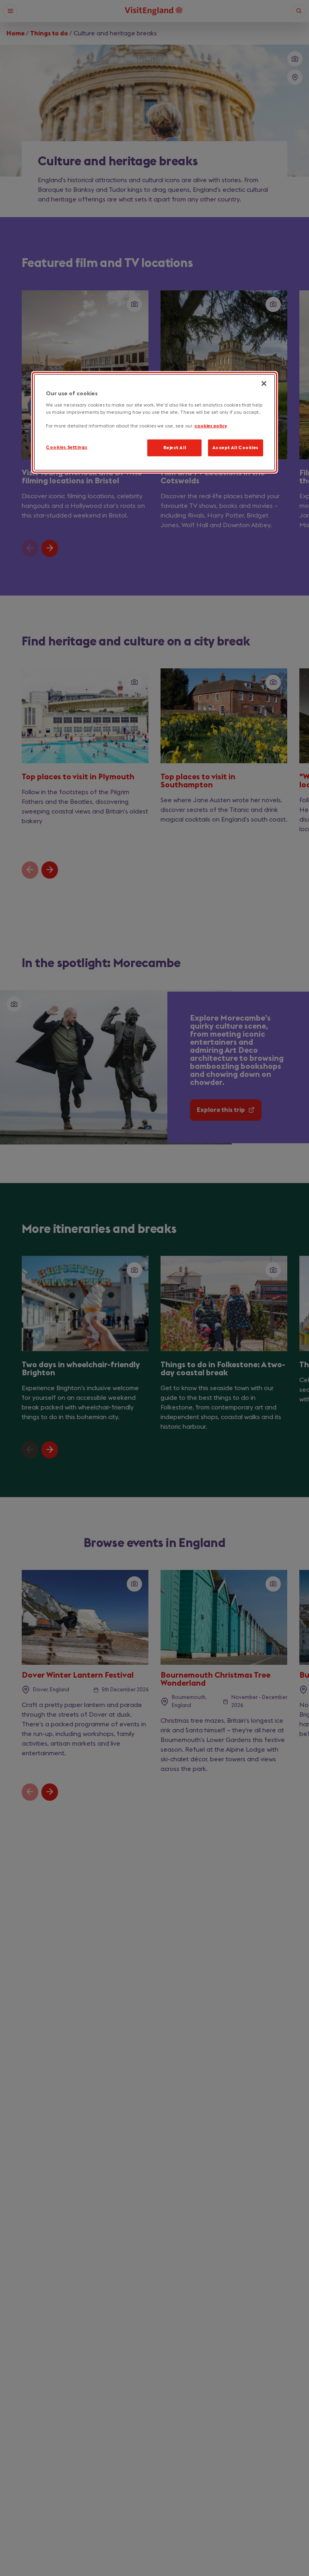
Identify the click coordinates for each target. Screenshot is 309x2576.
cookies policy (211, 426)
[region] (154, 422)
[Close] (264, 384)
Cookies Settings (67, 447)
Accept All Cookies (236, 447)
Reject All (175, 447)
